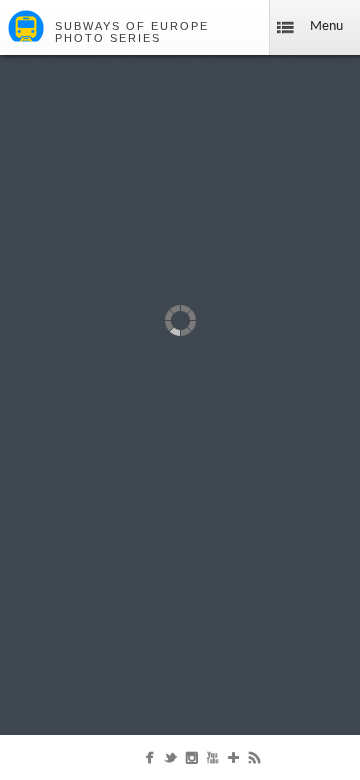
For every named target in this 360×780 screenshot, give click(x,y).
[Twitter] (170, 762)
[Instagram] (191, 762)
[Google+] (233, 762)
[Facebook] (149, 762)
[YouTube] (212, 762)
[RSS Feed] (254, 762)
